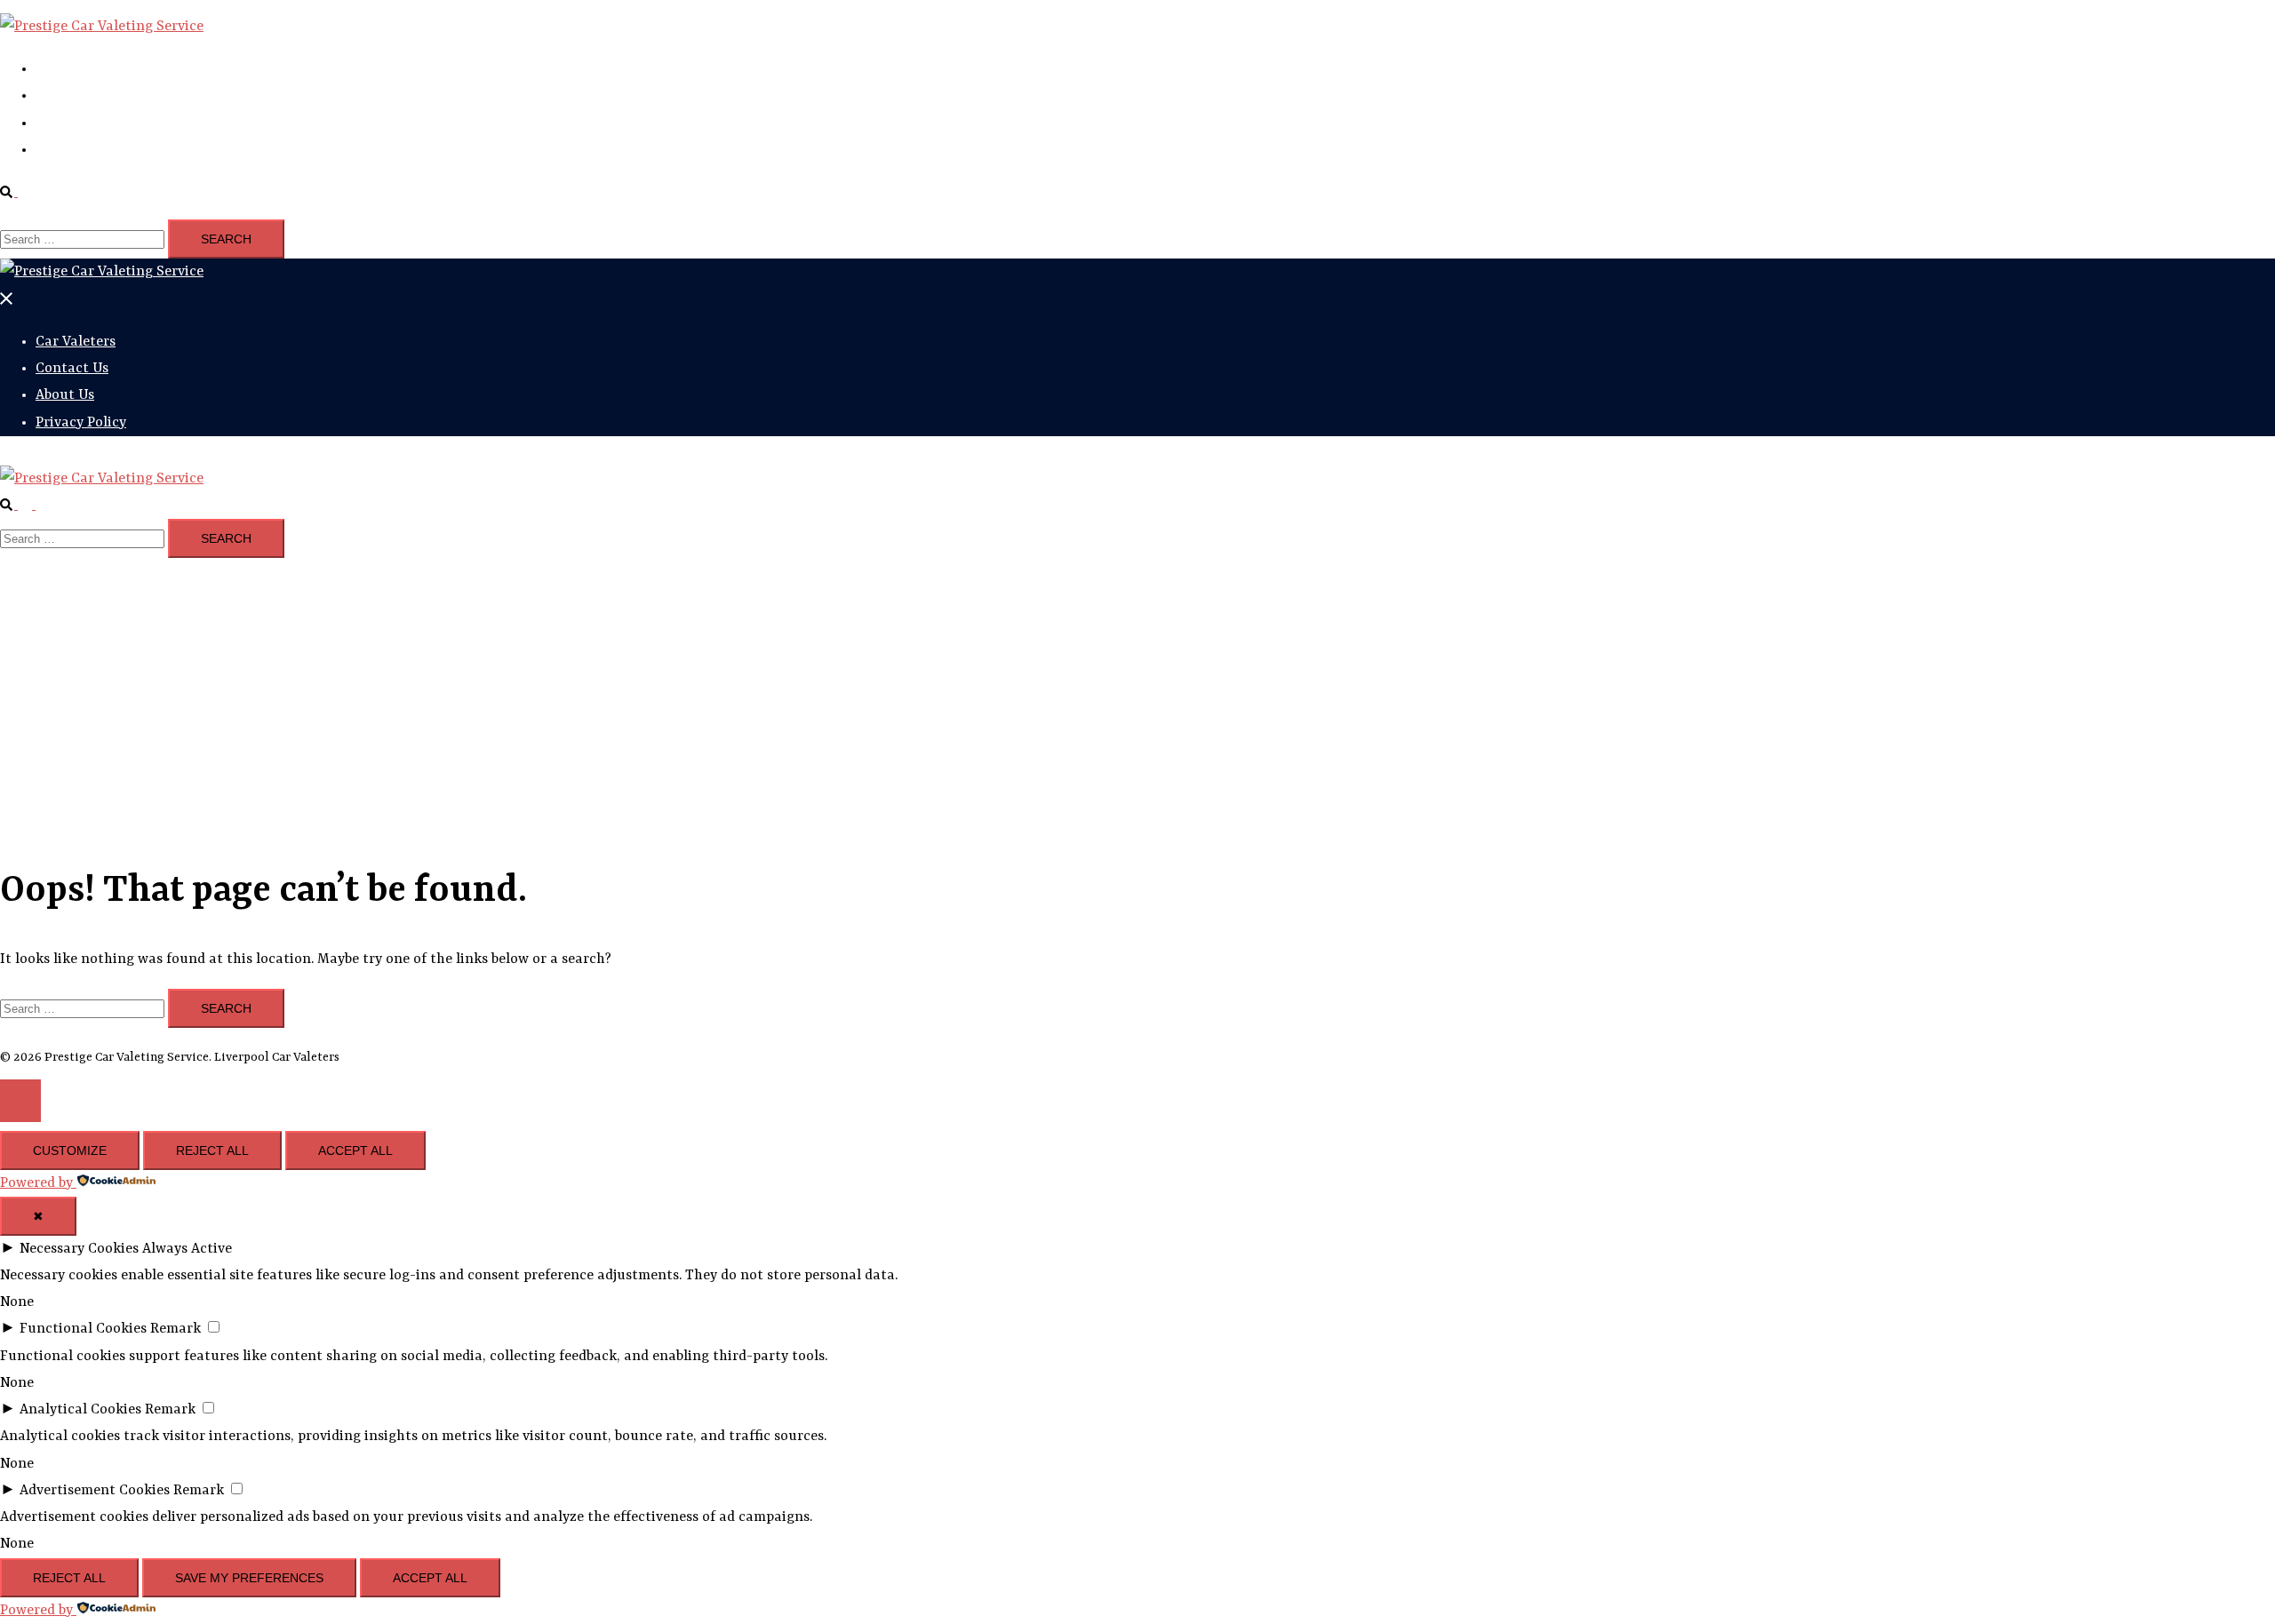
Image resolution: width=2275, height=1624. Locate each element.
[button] (16, 193)
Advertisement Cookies (95, 1491)
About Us (65, 123)
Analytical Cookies (80, 1410)
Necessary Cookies (79, 1249)
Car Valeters (76, 69)
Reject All (212, 1150)
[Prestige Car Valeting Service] (102, 27)
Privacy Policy (81, 150)
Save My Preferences (249, 1578)
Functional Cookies (83, 1329)
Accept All (355, 1150)
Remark (176, 1329)
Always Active (187, 1249)
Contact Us (72, 96)
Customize (70, 1150)
